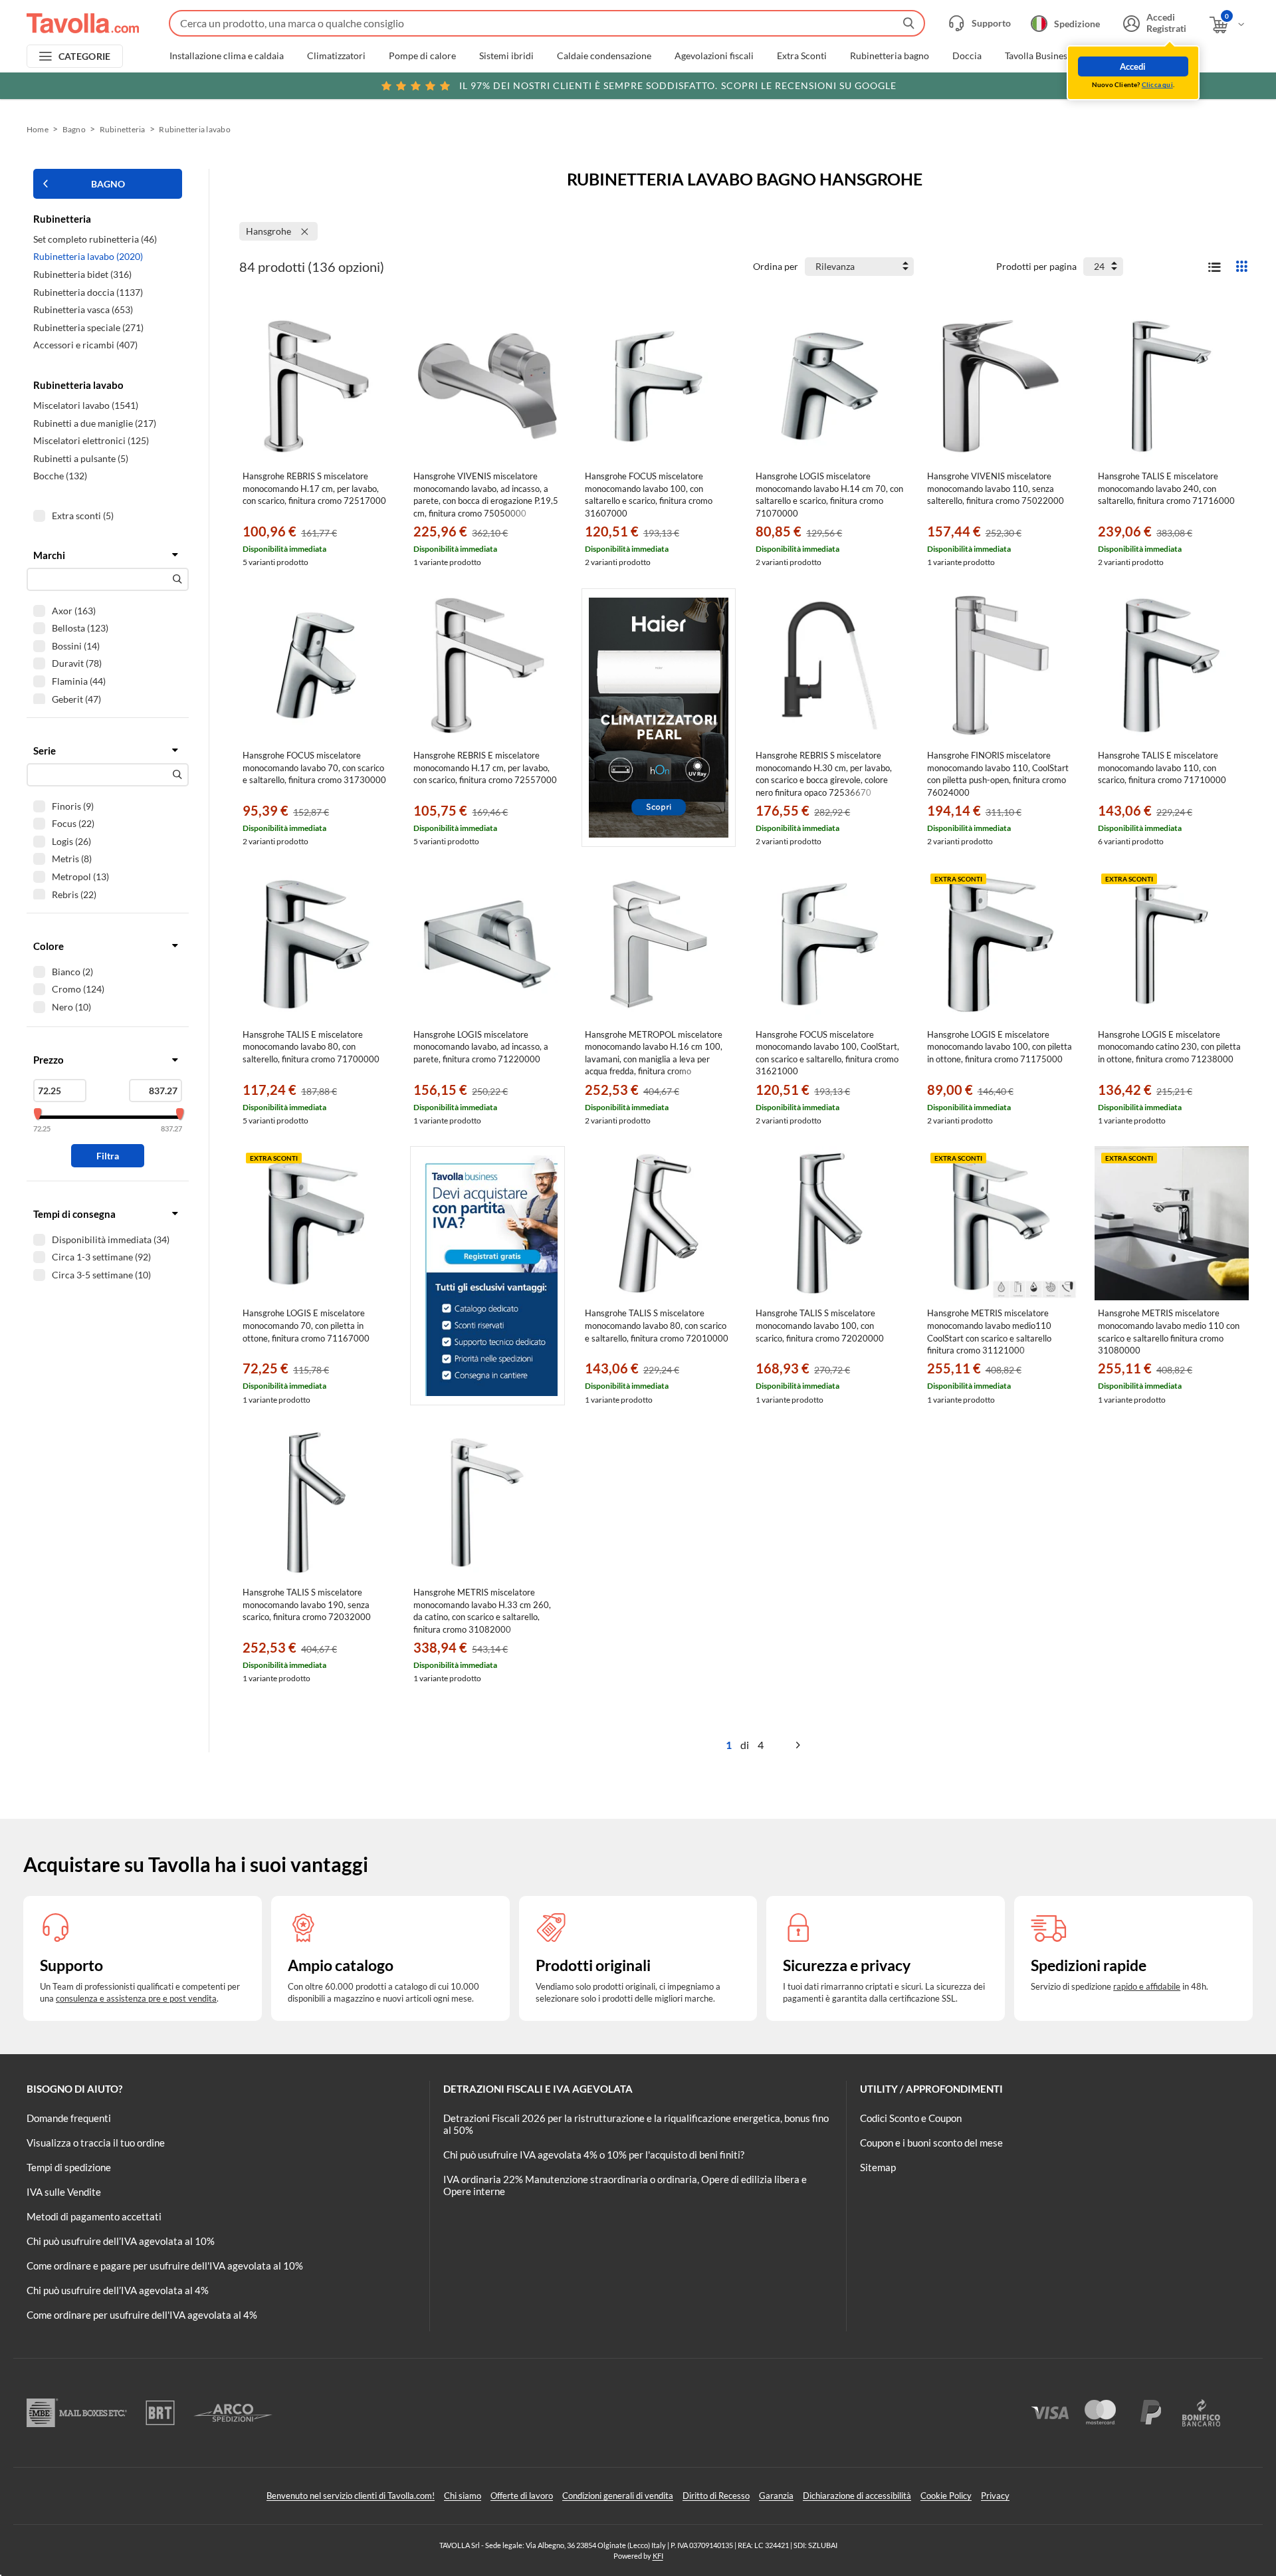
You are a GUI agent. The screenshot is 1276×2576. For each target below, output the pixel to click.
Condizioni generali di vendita (618, 2496)
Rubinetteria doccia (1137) (88, 292)
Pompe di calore (422, 56)
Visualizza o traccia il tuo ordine (96, 2143)
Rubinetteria (123, 129)
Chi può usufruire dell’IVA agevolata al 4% (118, 2290)
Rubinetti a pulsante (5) (81, 458)
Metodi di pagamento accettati (94, 2216)
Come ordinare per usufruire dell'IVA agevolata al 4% (142, 2315)
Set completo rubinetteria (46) (95, 239)
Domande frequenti (69, 2118)
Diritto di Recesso (716, 2496)
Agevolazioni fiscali (714, 56)
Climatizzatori (336, 56)
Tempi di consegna (74, 1214)
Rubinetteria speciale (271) (88, 327)
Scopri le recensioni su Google (678, 85)
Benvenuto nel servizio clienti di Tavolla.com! (351, 2496)
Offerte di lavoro (522, 2496)
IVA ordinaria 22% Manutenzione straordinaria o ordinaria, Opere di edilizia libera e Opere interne (625, 2185)
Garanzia (776, 2496)
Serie (45, 751)
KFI (658, 2556)
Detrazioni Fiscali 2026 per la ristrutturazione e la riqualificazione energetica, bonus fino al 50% (636, 2124)
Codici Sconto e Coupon (911, 2118)
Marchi (1172, 56)
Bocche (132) (60, 476)
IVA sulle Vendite (64, 2192)
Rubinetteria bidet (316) (82, 274)
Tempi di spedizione (69, 2167)
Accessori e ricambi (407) (85, 345)
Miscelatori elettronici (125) (91, 440)
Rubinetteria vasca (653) (83, 309)
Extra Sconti (802, 56)
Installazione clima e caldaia (227, 56)
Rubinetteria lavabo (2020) (88, 256)
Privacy (995, 2496)
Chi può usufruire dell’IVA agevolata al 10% (121, 2241)
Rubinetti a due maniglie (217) (95, 423)
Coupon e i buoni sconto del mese (931, 2143)
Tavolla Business (1038, 56)
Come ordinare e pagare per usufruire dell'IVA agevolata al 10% (165, 2266)
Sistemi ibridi (506, 56)
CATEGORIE (85, 56)
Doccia (967, 56)
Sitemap (878, 2167)
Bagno (74, 129)
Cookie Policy (946, 2496)
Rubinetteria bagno (890, 56)
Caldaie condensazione (604, 56)
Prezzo (49, 1060)
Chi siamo (463, 2496)
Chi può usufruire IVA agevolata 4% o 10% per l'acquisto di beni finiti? (594, 2155)
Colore (49, 946)
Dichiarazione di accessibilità (857, 2496)
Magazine (1114, 56)
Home (38, 129)
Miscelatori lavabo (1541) (86, 405)
